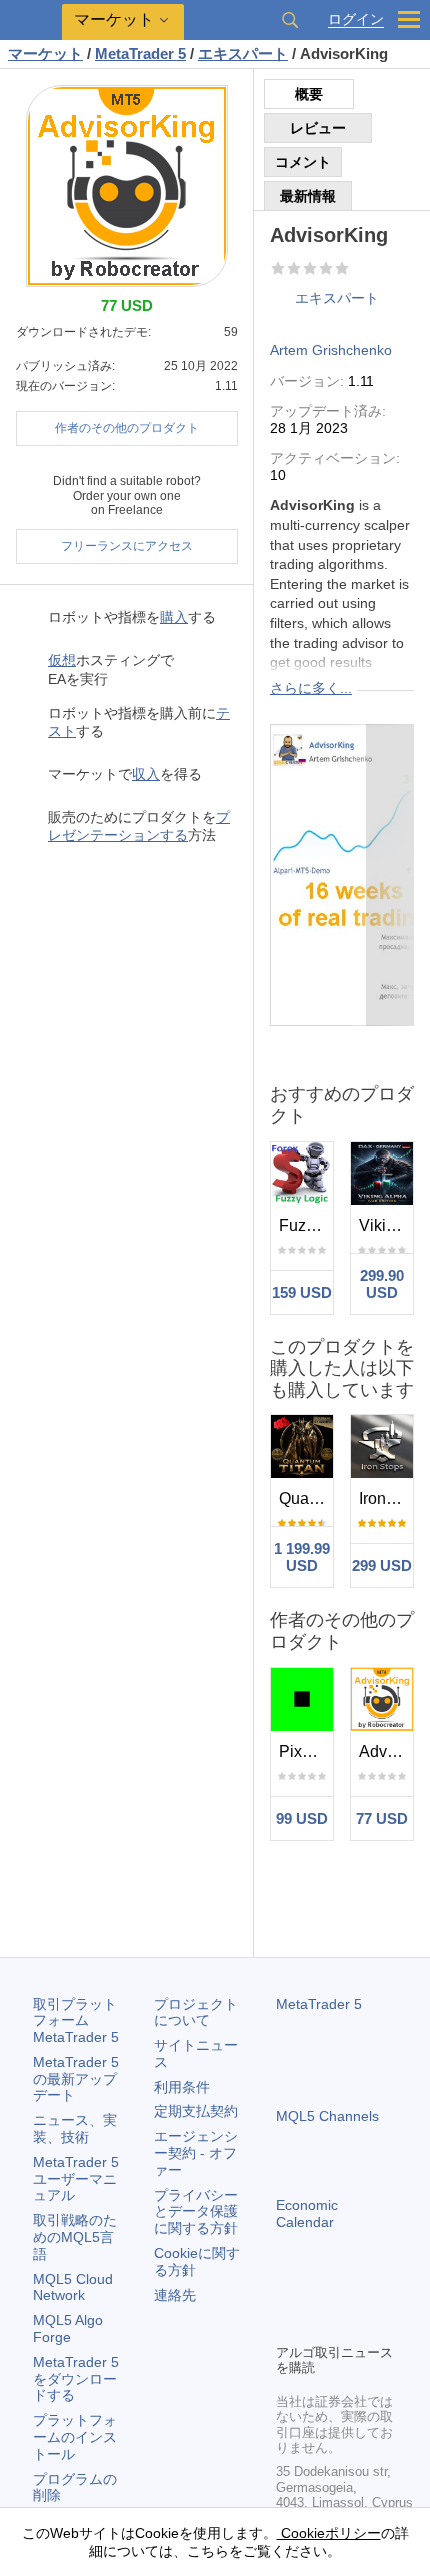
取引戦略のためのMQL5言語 (75, 2237)
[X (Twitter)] (352, 2293)
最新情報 (308, 196)
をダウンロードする (76, 2379)
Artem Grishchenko (331, 350)
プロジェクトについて (196, 2012)
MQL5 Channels (327, 2116)
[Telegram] (320, 2293)
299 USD (382, 1565)
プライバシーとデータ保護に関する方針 (196, 2212)
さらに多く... (311, 688)
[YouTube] (384, 2293)
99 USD (302, 1818)
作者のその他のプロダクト (127, 428)
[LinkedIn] (288, 2325)
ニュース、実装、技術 (75, 2128)
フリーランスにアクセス (127, 546)
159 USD (302, 1292)
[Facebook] (288, 2293)
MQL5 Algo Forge (68, 2328)
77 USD (382, 1818)
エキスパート (337, 298)
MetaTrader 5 (319, 2004)
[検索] (290, 20)
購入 (174, 617)
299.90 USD (382, 1284)
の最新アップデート (76, 2079)
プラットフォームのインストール (75, 2437)
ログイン (356, 19)
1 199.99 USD (302, 1557)
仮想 (62, 660)
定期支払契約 (196, 2111)
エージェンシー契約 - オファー (196, 2153)
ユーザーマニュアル (76, 2179)
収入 (146, 774)
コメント (303, 162)
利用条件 (182, 2087)
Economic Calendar (307, 2213)
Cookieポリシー (329, 2533)
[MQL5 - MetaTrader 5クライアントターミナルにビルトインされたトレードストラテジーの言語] (31, 20)
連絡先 (175, 2295)
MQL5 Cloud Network (73, 2287)
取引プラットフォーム (76, 2021)
